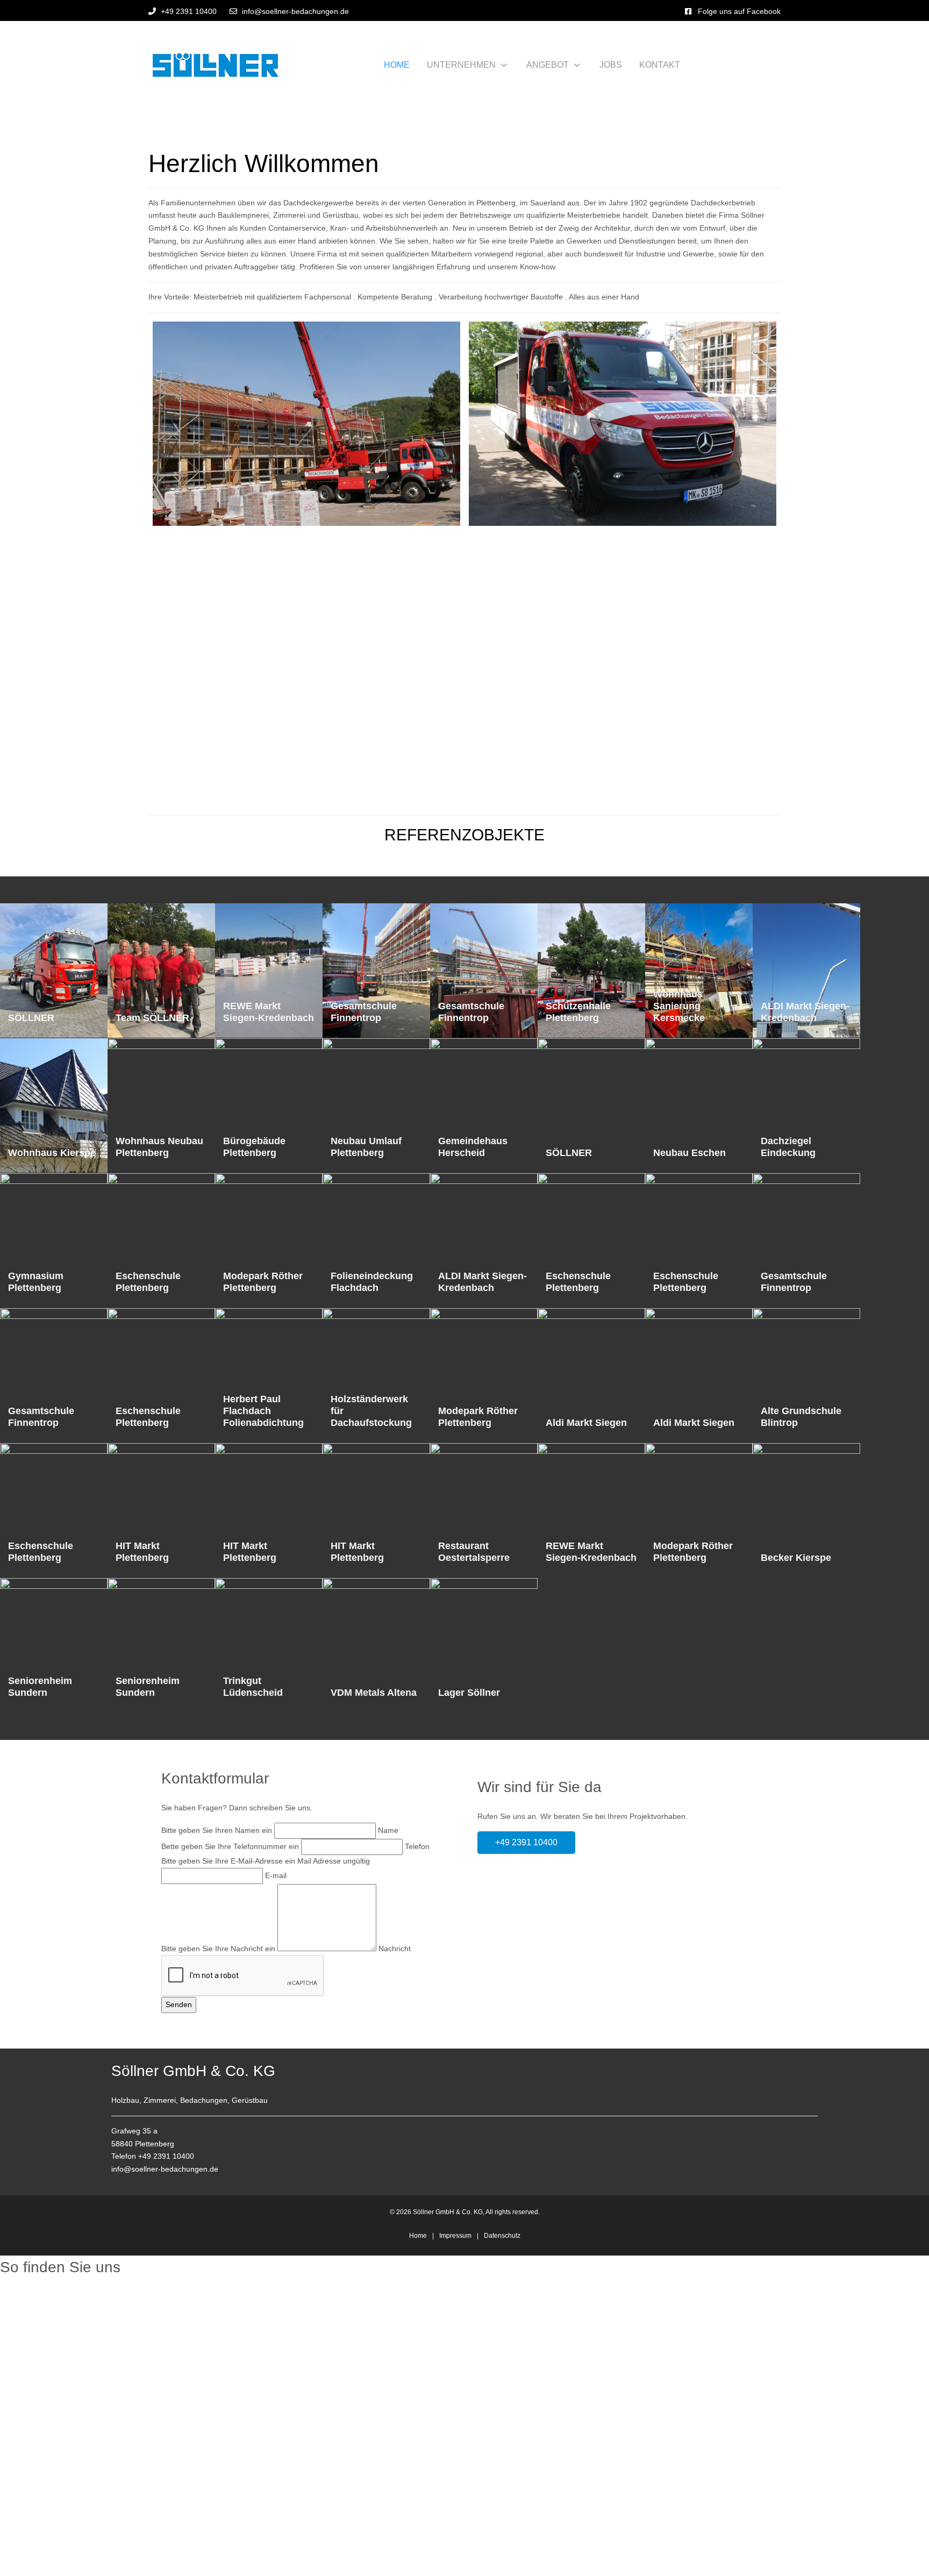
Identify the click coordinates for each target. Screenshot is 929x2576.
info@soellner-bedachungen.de (295, 11)
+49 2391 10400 (189, 11)
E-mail (276, 1875)
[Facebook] (688, 11)
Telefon (417, 1846)
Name (388, 1830)
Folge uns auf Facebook (739, 11)
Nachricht (395, 1949)
